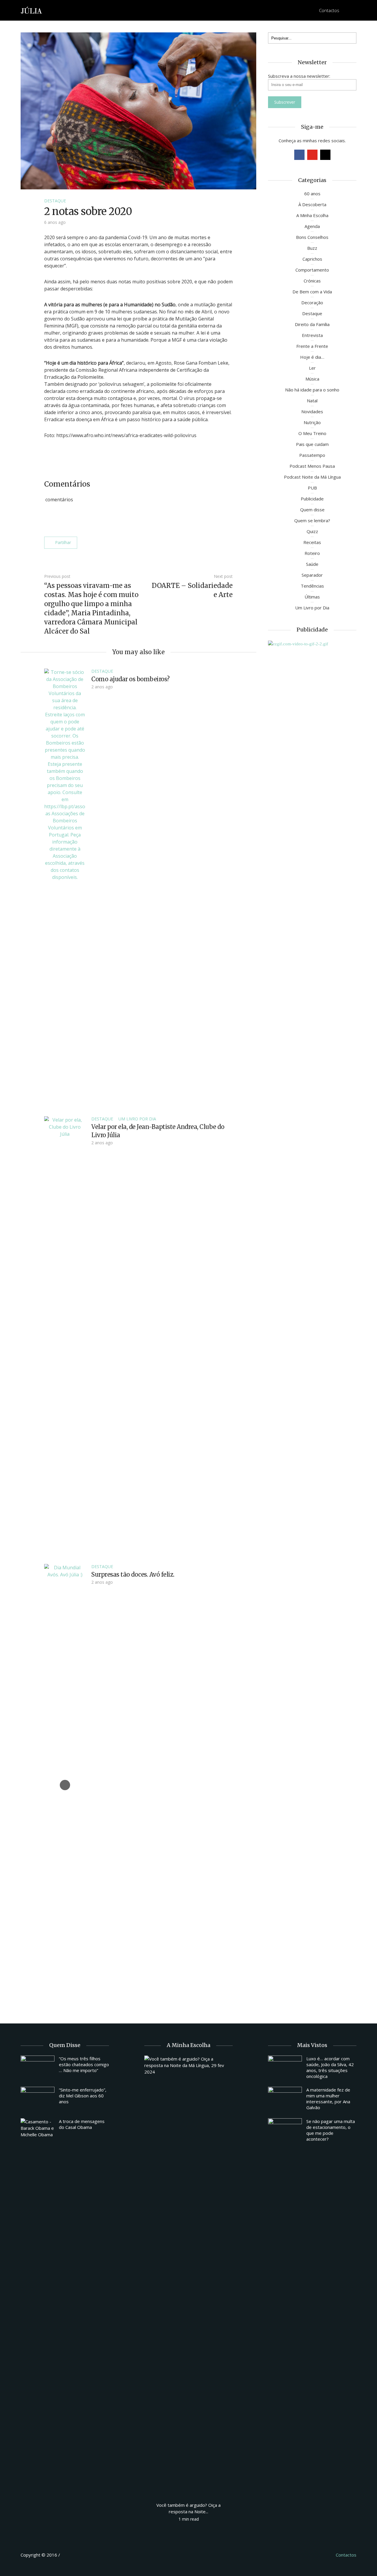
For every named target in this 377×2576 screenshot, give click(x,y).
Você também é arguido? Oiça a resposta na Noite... (188, 2508)
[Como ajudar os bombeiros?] (65, 889)
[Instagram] (325, 155)
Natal (312, 401)
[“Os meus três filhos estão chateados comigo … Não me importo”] (38, 2068)
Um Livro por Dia (137, 1119)
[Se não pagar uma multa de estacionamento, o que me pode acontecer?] (285, 2131)
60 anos (312, 194)
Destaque (55, 201)
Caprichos (312, 259)
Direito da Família (312, 324)
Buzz (312, 248)
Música (312, 379)
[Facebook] (299, 155)
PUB (312, 488)
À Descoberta (312, 204)
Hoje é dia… (312, 357)
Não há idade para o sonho (312, 390)
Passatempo (312, 455)
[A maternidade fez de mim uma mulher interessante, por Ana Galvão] (285, 2099)
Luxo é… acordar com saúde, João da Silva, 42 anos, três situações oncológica (330, 2067)
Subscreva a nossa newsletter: (299, 76)
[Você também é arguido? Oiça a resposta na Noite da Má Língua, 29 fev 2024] (188, 2276)
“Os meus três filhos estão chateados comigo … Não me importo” (84, 2064)
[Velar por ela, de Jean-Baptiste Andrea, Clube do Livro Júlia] (65, 1337)
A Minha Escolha (312, 215)
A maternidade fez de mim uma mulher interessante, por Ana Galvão (328, 2099)
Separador (312, 575)
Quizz (312, 531)
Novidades (312, 411)
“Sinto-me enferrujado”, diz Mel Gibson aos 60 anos (83, 2096)
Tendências (312, 586)
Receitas (312, 542)
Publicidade (312, 499)
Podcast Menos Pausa (312, 466)
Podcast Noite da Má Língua (312, 477)
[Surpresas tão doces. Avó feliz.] (65, 1785)
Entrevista (312, 335)
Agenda (312, 226)
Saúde (312, 564)
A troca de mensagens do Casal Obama (82, 2124)
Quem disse (312, 510)
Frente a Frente (312, 346)
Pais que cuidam (312, 444)
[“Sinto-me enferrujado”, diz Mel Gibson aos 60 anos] (38, 2099)
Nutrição (312, 422)
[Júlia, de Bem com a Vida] (32, 10)
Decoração (312, 302)
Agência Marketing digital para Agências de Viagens (72, 2554)
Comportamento (312, 270)
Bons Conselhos (312, 237)
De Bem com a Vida (312, 292)
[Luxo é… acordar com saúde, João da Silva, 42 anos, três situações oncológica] (285, 2068)
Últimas (312, 597)
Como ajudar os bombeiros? (130, 679)
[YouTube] (312, 155)
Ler (312, 368)
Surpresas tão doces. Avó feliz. (133, 1574)
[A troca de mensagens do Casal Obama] (38, 2128)
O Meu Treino (312, 433)
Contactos (329, 10)
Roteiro (312, 553)
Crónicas (312, 281)
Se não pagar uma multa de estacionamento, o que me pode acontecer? (331, 2130)
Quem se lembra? (312, 520)
